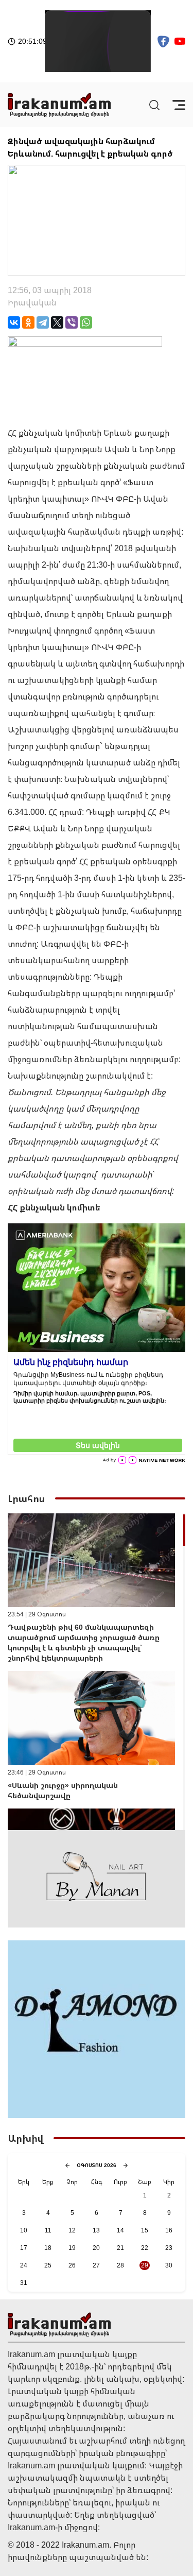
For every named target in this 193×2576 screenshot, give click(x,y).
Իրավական (32, 302)
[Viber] (72, 322)
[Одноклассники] (28, 322)
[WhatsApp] (86, 322)
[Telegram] (43, 322)
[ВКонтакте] (14, 322)
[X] (57, 322)
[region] (97, 1672)
